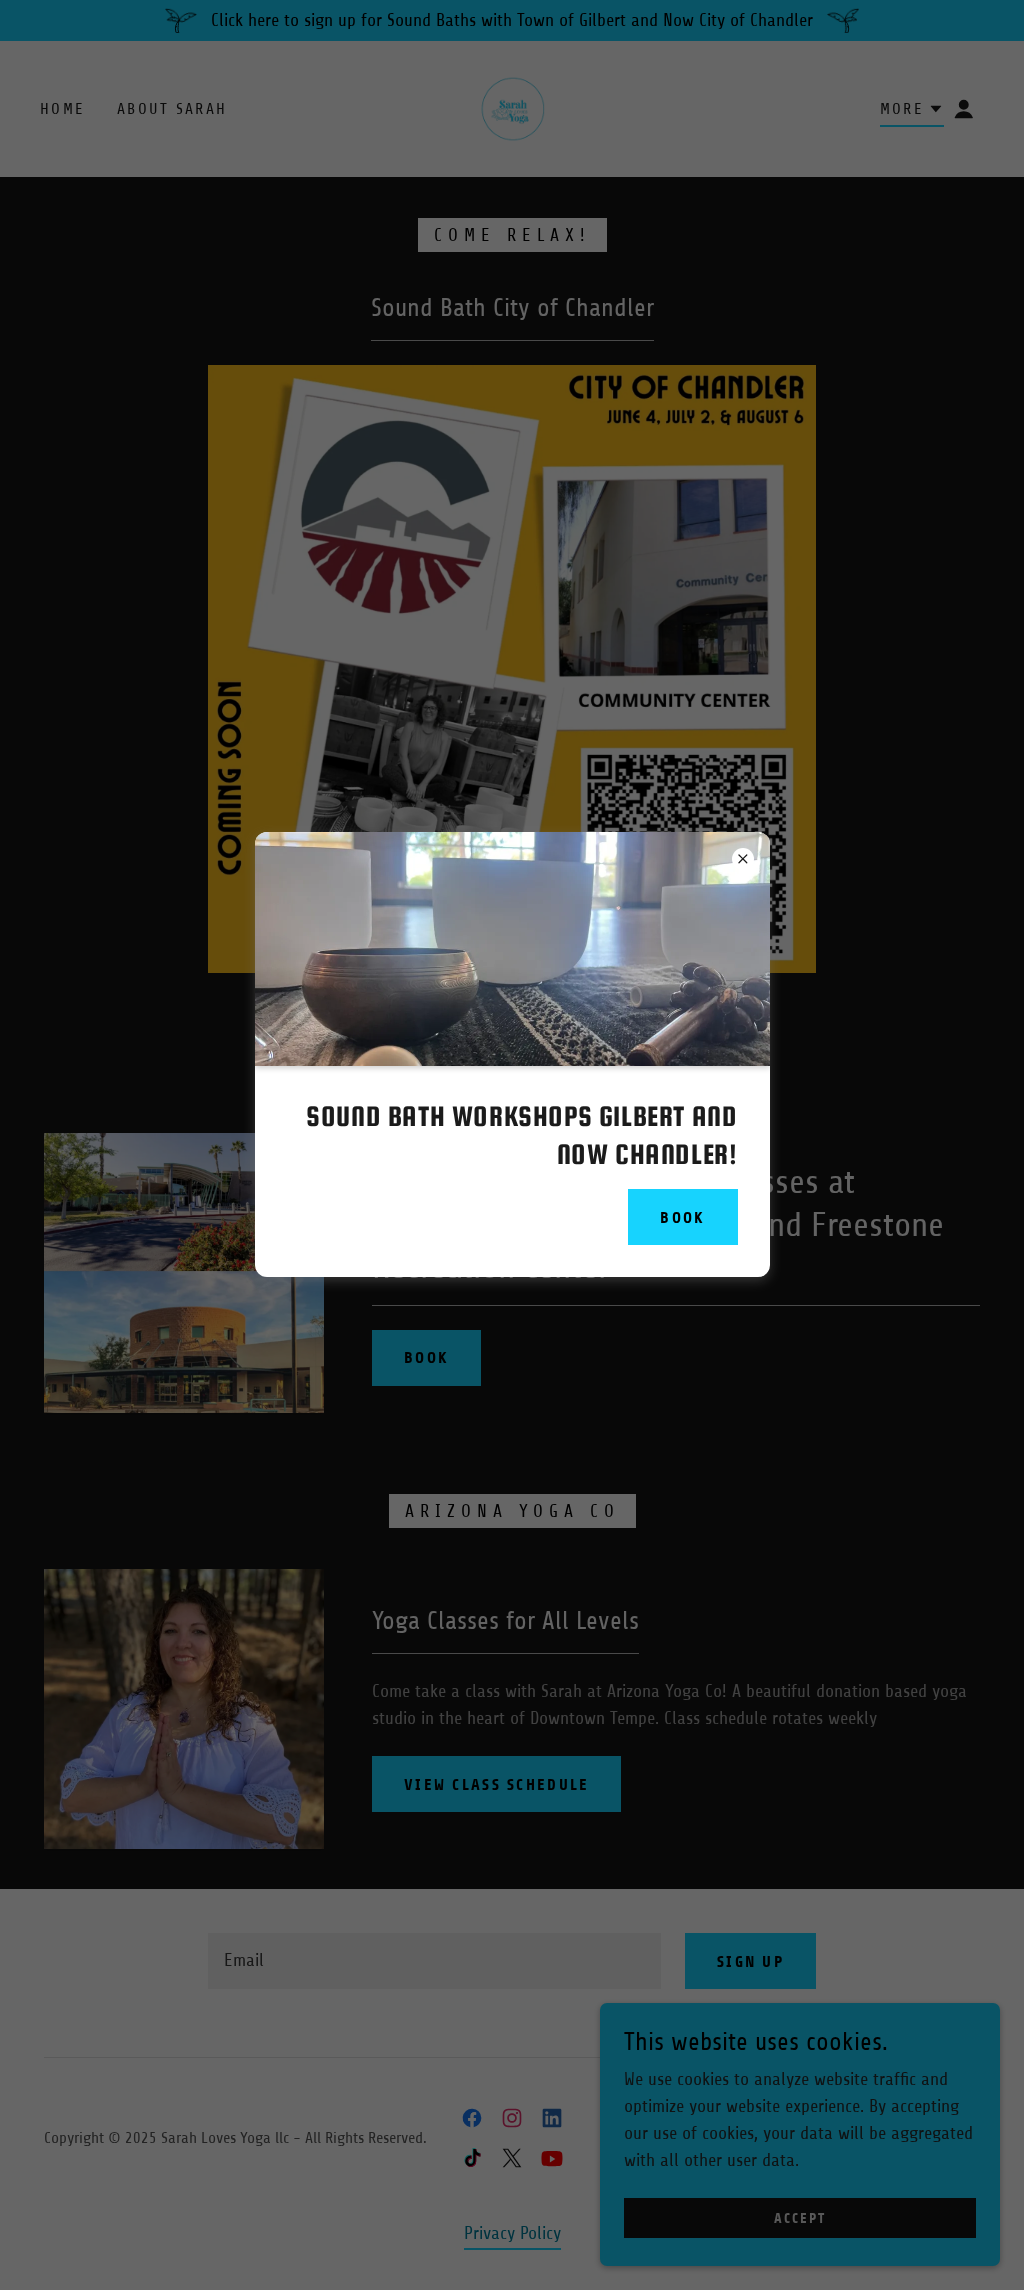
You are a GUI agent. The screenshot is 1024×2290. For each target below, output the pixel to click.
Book (682, 1217)
